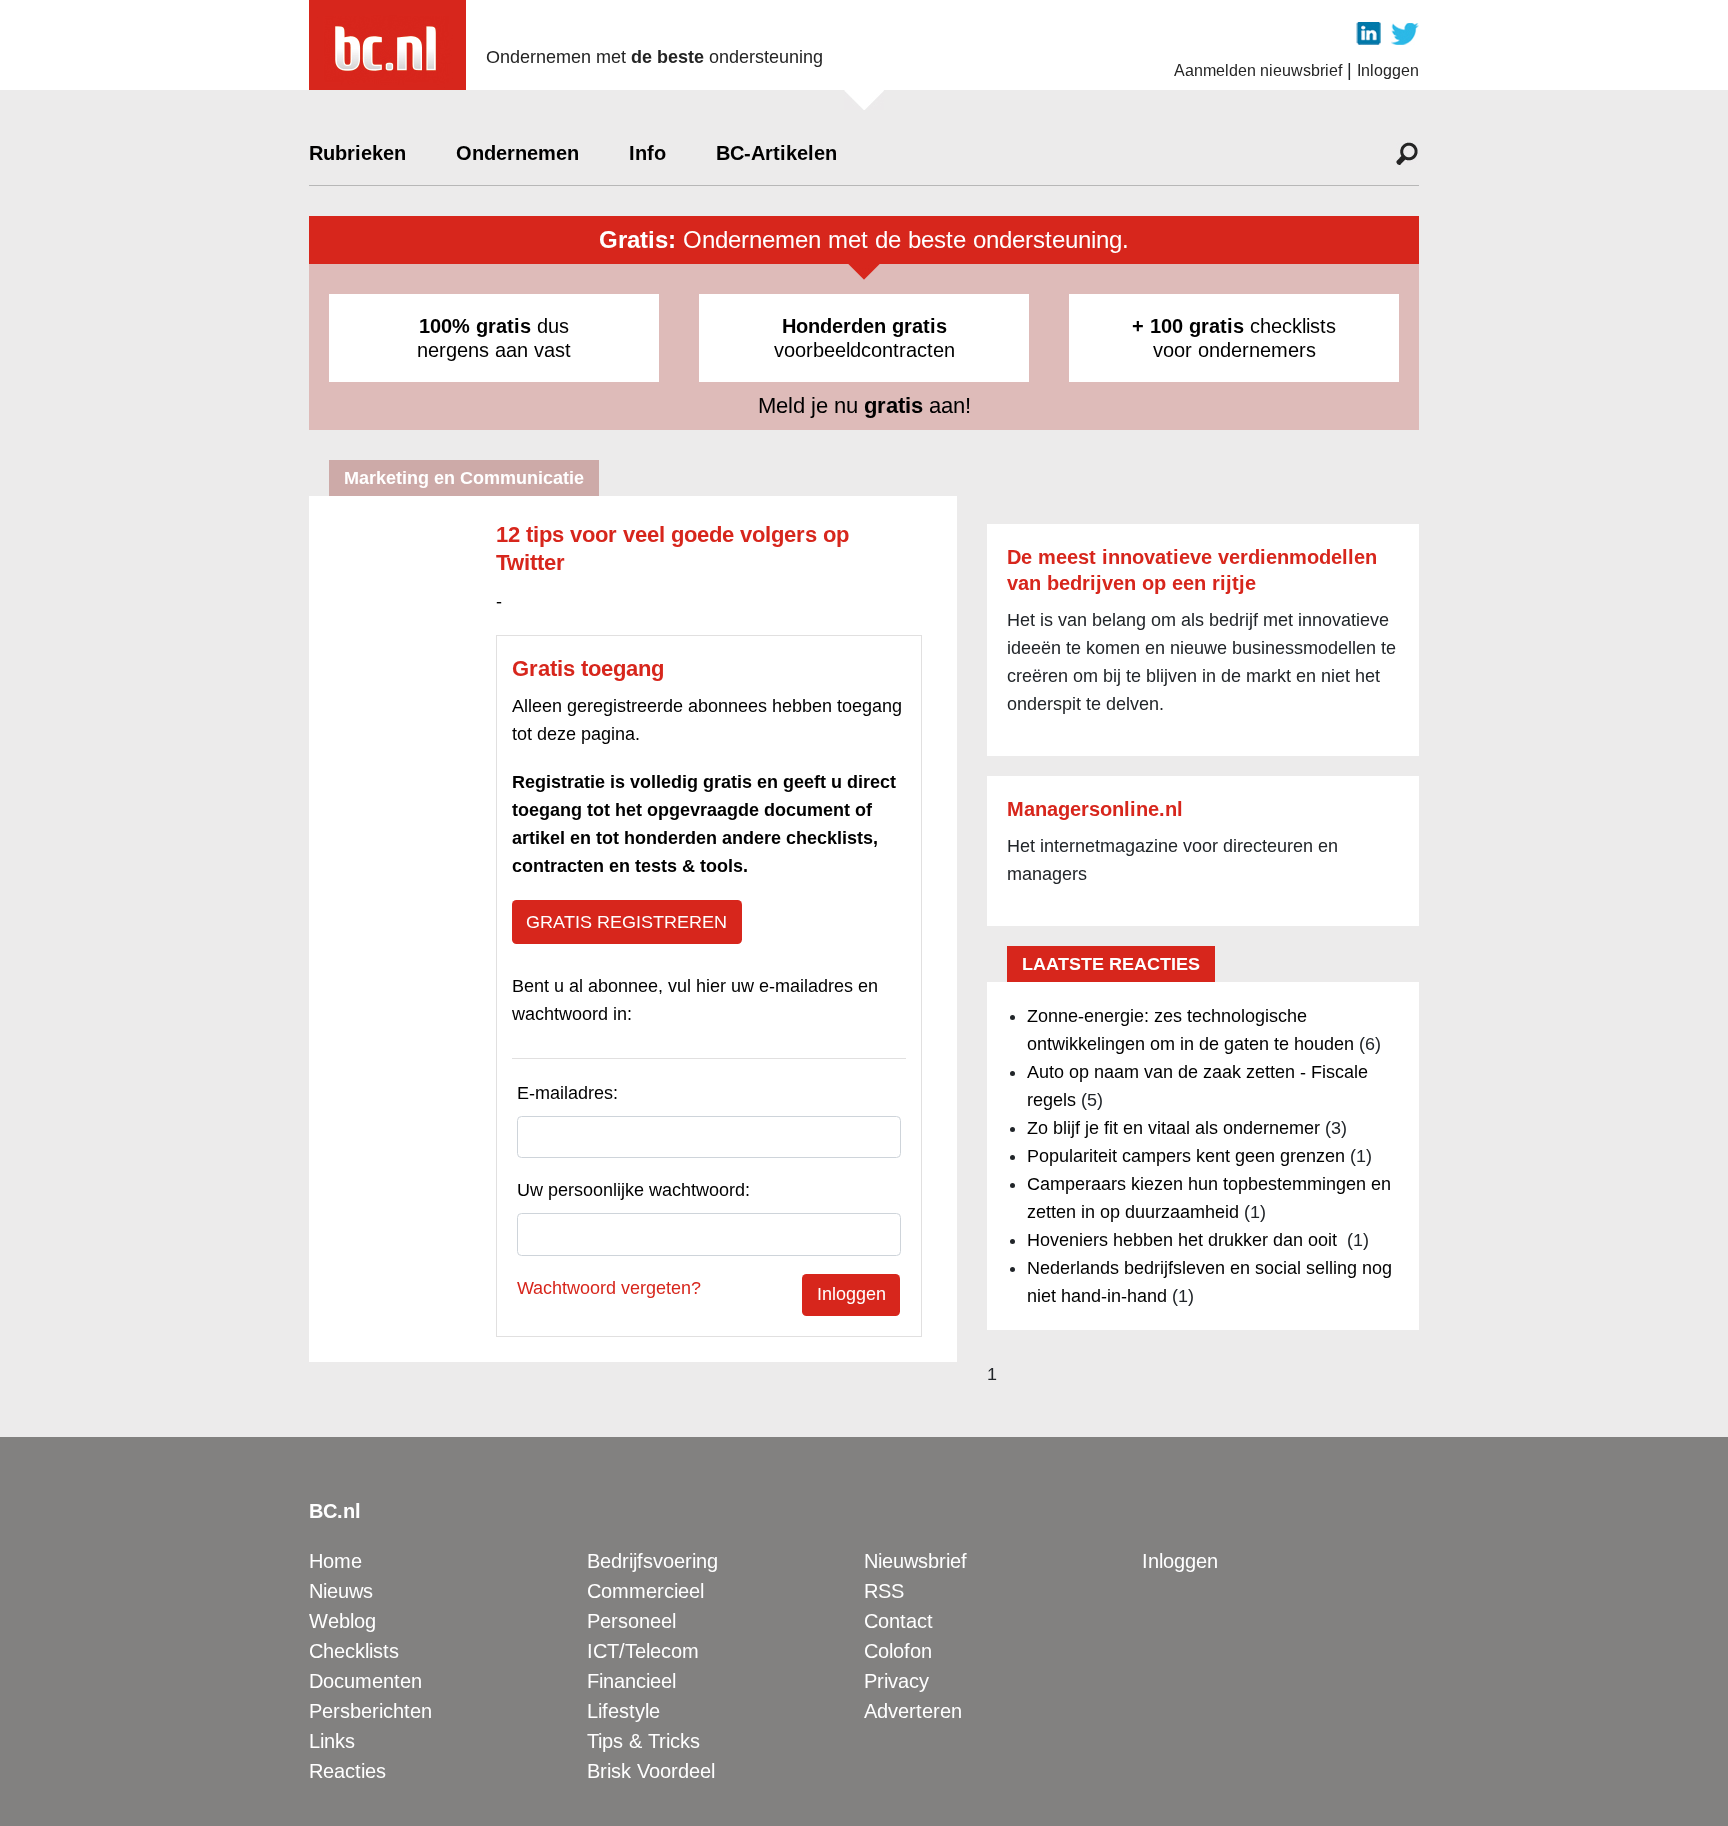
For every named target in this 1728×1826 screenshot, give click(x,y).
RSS (884, 1591)
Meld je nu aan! (864, 405)
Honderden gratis (864, 326)
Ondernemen (517, 153)
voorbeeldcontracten (864, 338)
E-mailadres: (567, 1093)
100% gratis (475, 326)
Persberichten (370, 1711)
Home (335, 1561)
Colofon (898, 1651)
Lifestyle (623, 1711)
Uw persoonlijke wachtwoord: (633, 1190)
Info (647, 153)
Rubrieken (357, 153)
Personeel (631, 1621)
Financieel (631, 1681)
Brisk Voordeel (651, 1771)
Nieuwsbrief (915, 1561)
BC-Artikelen (776, 153)
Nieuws (341, 1591)
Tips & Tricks (643, 1741)
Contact (898, 1621)
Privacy (896, 1681)
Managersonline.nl (1095, 809)
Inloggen (1388, 70)
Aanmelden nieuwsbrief (1258, 70)
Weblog (342, 1621)
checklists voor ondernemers (1234, 338)
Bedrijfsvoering (652, 1561)
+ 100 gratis (1188, 326)
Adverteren (913, 1711)
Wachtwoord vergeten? (609, 1288)
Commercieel (645, 1591)
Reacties (347, 1771)
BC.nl (335, 1511)
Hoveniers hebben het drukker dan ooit (1184, 1240)
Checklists (354, 1651)
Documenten (365, 1681)
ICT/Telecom (643, 1651)
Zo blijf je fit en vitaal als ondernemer (1173, 1128)
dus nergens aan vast (494, 338)
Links (332, 1741)
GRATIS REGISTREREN (626, 922)
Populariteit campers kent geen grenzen (1186, 1156)
